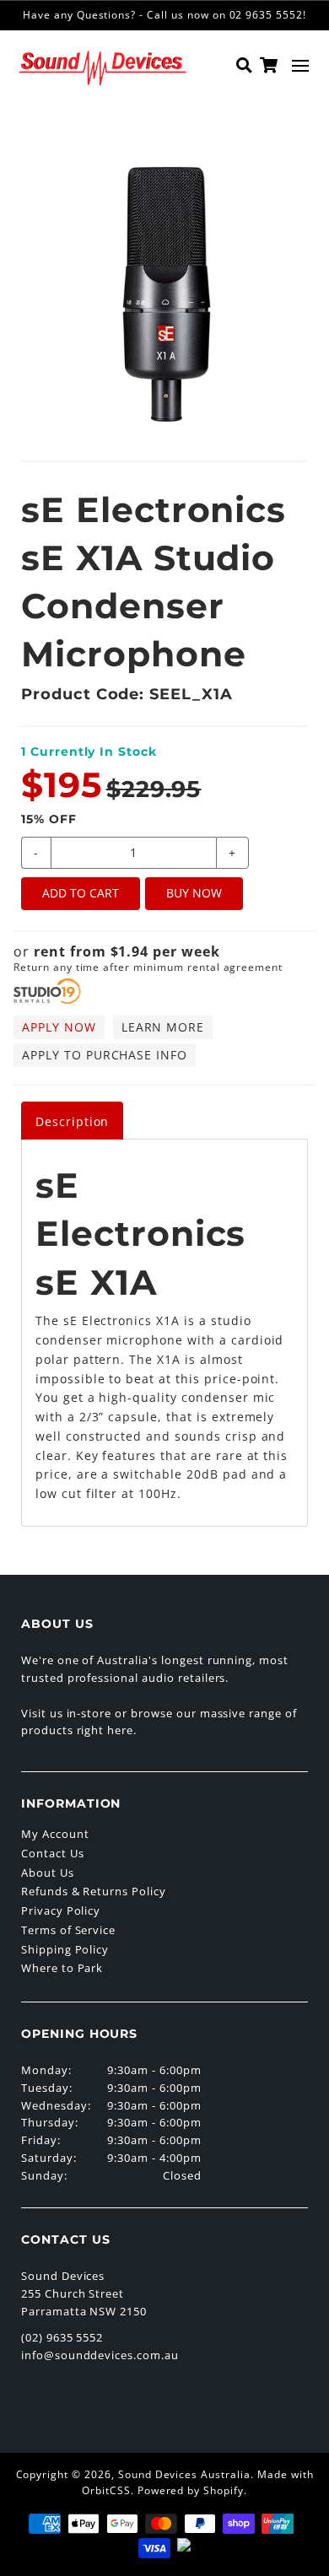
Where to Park (62, 1968)
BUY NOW (194, 893)
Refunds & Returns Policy (94, 1891)
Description (73, 1121)
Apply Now (59, 1027)
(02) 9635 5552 (62, 2337)
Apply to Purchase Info (105, 1055)
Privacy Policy (61, 1910)
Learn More (163, 1027)
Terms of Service (68, 1930)
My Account (55, 1834)
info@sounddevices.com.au (100, 2355)
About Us (48, 1873)
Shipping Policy (65, 1949)
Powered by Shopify (191, 2490)
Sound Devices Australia (184, 2474)
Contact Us (53, 1853)
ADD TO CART (81, 893)
